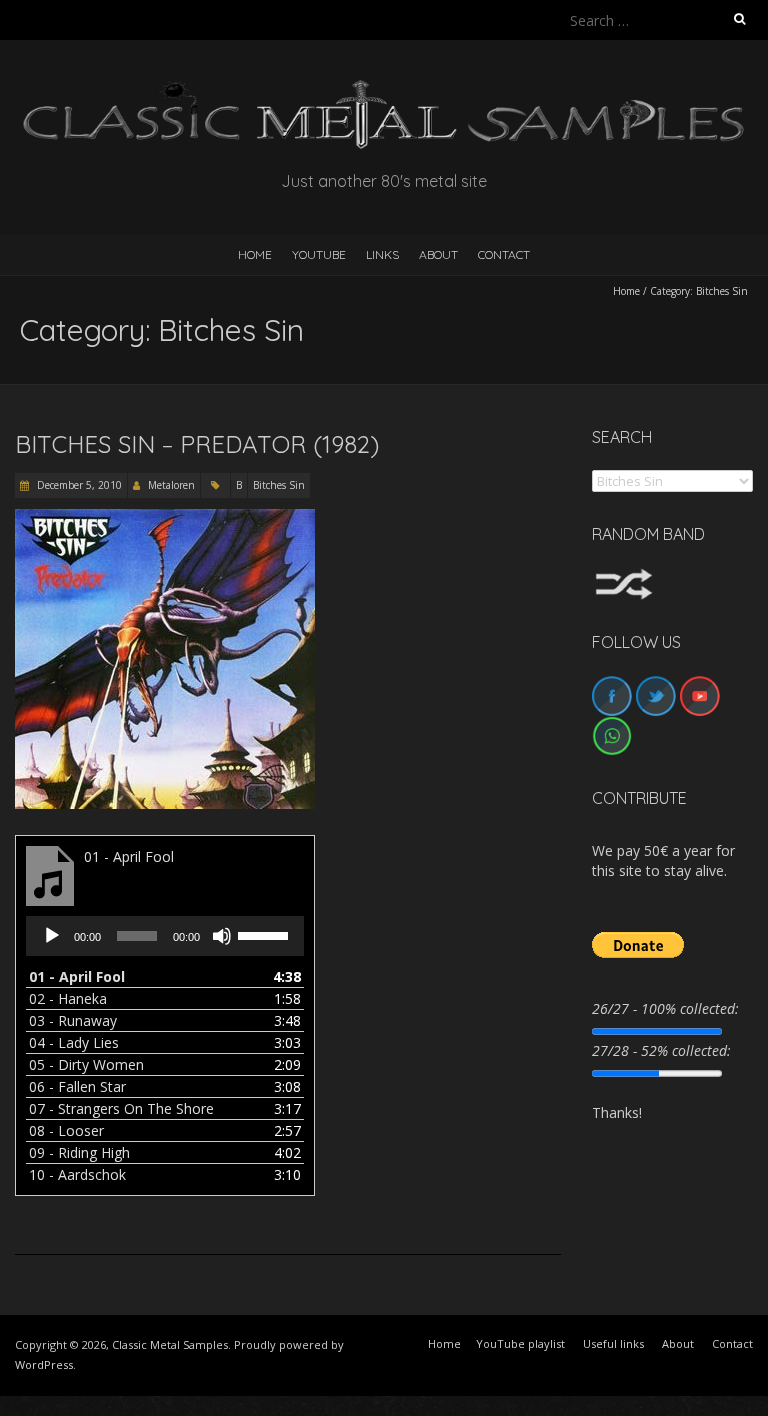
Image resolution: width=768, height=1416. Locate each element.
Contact (504, 254)
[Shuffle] (624, 577)
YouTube (319, 254)
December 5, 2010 (78, 485)
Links (382, 254)
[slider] (266, 934)
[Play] (52, 936)
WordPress (44, 1364)
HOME (255, 254)
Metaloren (171, 485)
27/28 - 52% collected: (661, 1050)
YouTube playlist (520, 1343)
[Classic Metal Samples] (384, 89)
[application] (165, 936)
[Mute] (222, 936)
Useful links (613, 1343)
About (438, 254)
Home (626, 291)
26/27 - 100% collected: (665, 1008)
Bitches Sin (279, 485)
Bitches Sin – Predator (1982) (197, 444)
